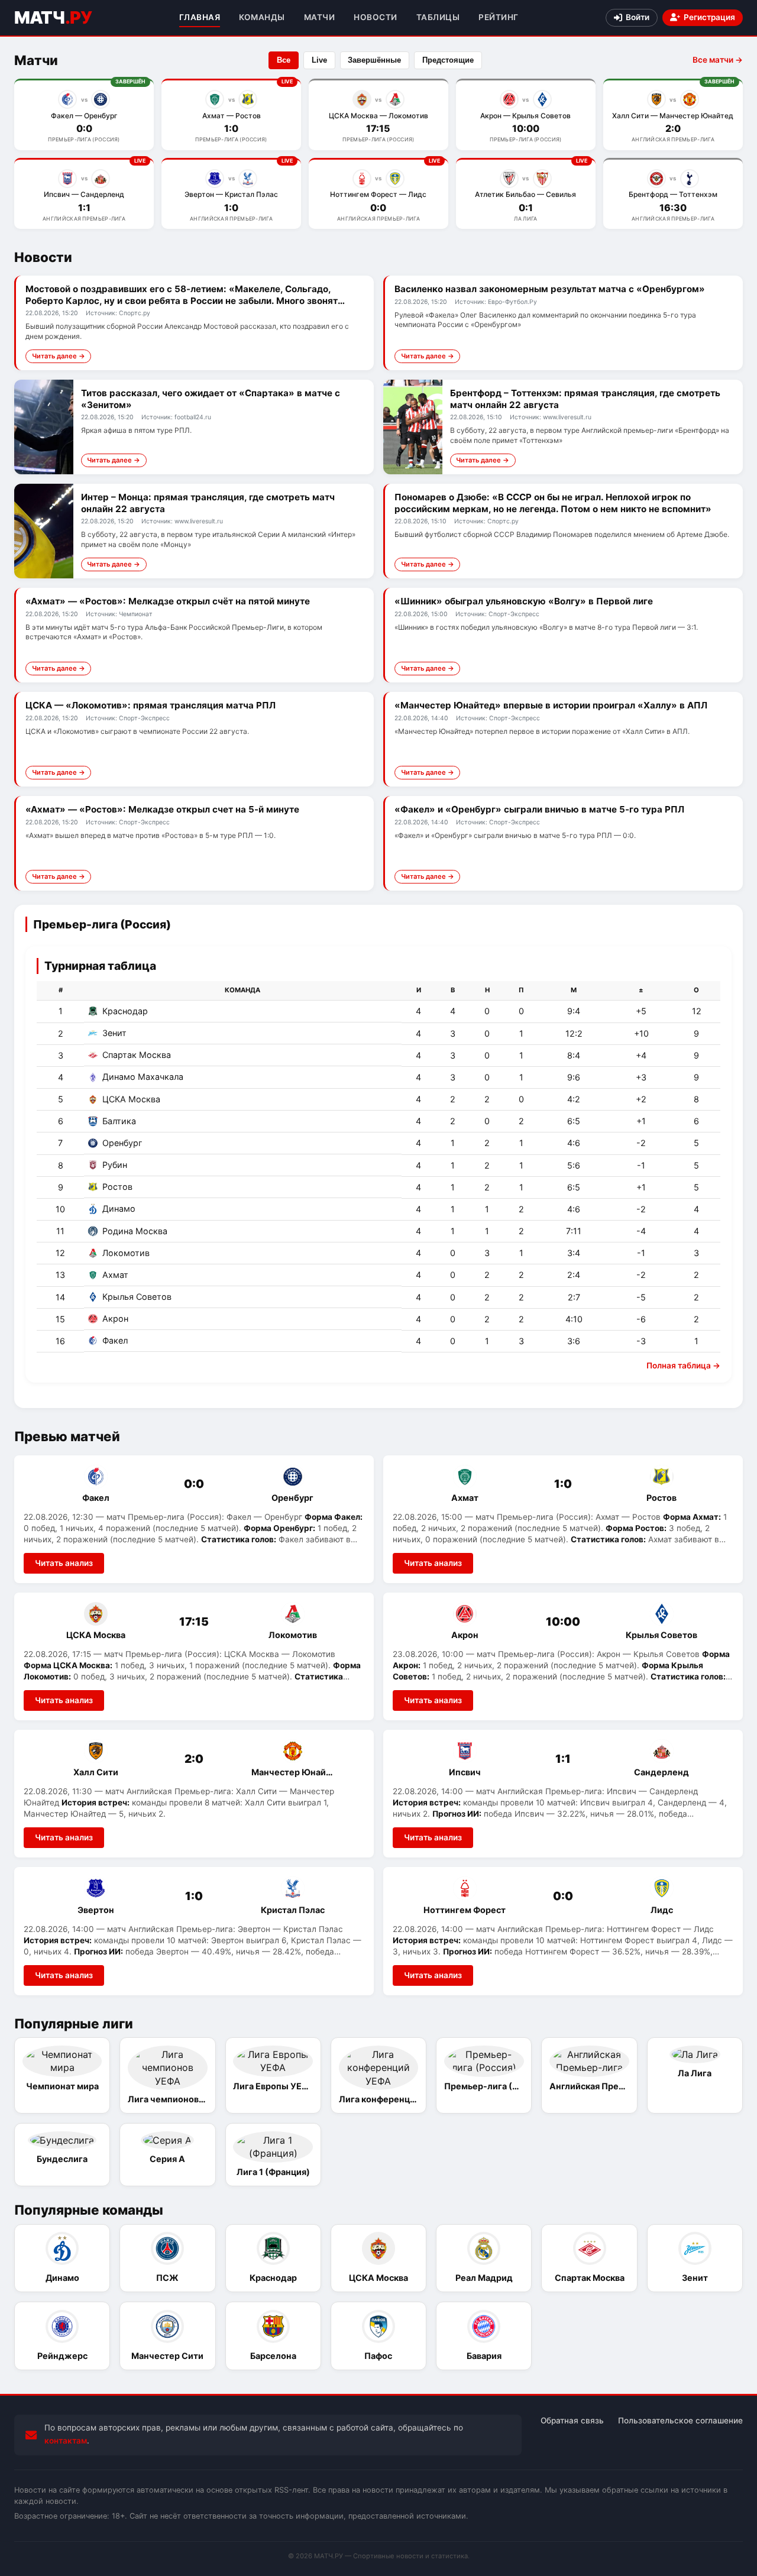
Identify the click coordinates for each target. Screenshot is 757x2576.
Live (319, 60)
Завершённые (374, 60)
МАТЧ (53, 17)
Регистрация (709, 17)
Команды (262, 17)
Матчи (320, 17)
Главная (200, 17)
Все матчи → (718, 60)
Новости (376, 17)
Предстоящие (448, 60)
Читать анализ (64, 1563)
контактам (66, 2441)
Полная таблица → (683, 1365)
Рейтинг (499, 17)
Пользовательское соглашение (680, 2420)
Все (284, 60)
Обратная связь (572, 2420)
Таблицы (438, 17)
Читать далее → (59, 356)
